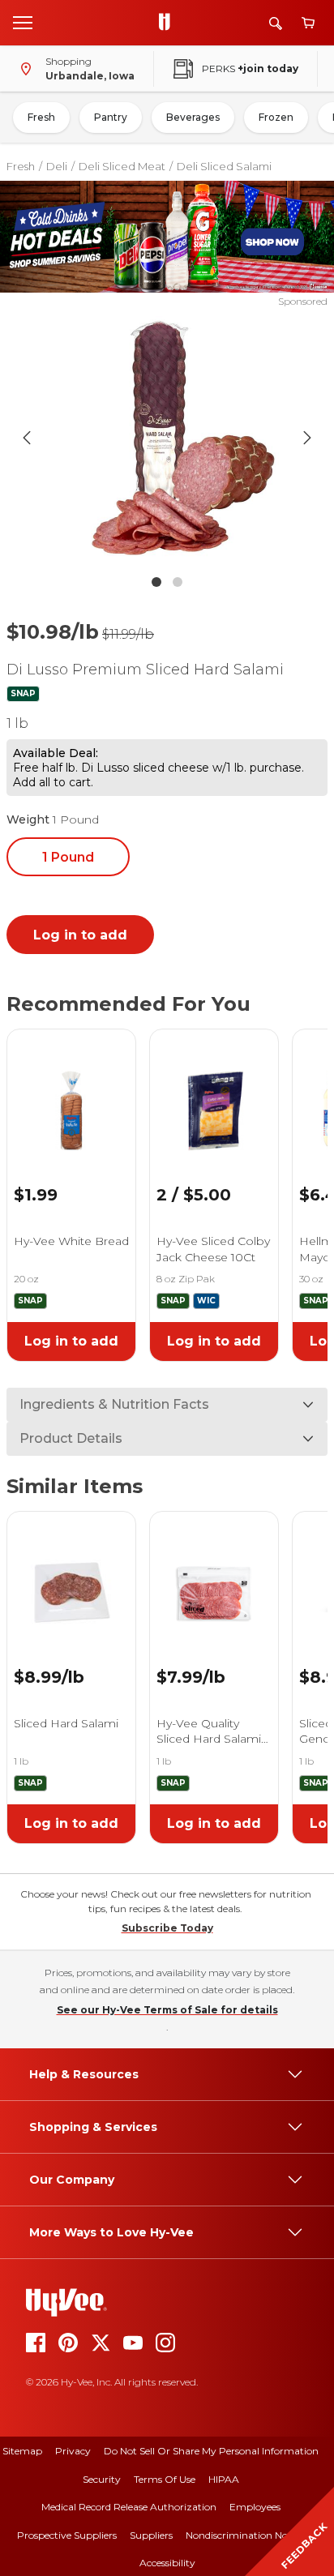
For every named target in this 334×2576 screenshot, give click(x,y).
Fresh (41, 117)
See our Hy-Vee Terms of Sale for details (167, 2010)
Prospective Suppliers (67, 2535)
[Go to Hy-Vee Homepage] (169, 23)
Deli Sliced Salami (224, 166)
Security (102, 2479)
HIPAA (224, 2479)
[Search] (276, 23)
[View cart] (308, 23)
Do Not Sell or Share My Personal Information (211, 2451)
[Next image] (307, 438)
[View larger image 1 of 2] (167, 438)
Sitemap (22, 2451)
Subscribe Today (167, 1928)
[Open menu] (23, 22)
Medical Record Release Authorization (129, 2507)
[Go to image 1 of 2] (156, 582)
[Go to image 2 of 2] (178, 582)
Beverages (193, 117)
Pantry (111, 117)
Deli (57, 166)
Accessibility (167, 2563)
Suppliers (151, 2535)
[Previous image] (27, 438)
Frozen (276, 117)
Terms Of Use (165, 2479)
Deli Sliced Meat (122, 166)
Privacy (73, 2451)
